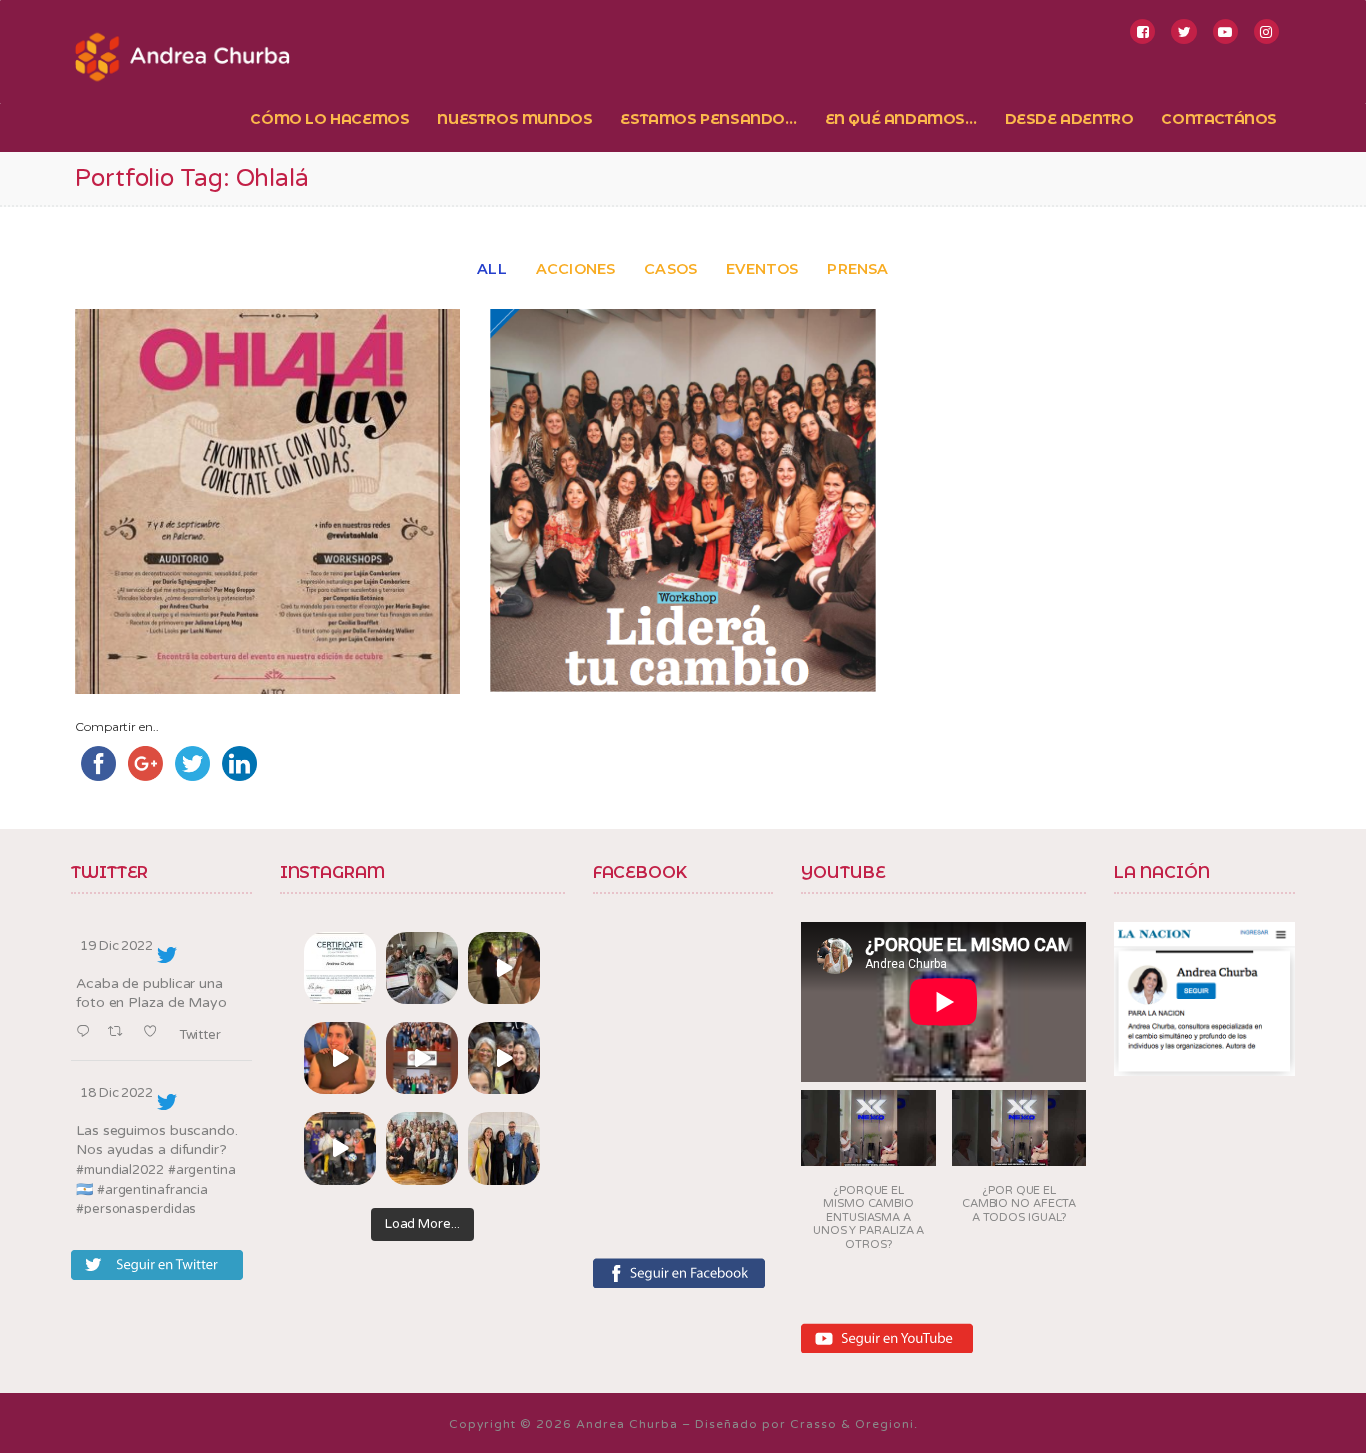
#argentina (202, 1170)
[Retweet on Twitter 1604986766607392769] (120, 1032)
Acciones (576, 269)
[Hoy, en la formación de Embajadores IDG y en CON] (504, 1058)
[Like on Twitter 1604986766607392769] (155, 1032)
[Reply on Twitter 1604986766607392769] (87, 1032)
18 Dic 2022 (116, 1093)
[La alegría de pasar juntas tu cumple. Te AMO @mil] (340, 1058)
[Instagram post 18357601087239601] (422, 1058)
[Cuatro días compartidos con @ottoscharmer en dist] (340, 1148)
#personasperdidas (136, 1209)
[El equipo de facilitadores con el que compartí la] (422, 1148)
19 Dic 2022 (116, 946)
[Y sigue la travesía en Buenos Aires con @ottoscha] (504, 1148)
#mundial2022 (120, 1170)
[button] (868, 1176)
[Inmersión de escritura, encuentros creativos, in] (422, 968)
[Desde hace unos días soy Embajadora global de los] (340, 968)
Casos (670, 269)
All (492, 269)
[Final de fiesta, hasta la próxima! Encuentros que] (504, 968)
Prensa (857, 269)
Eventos (762, 269)
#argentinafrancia (152, 1190)
